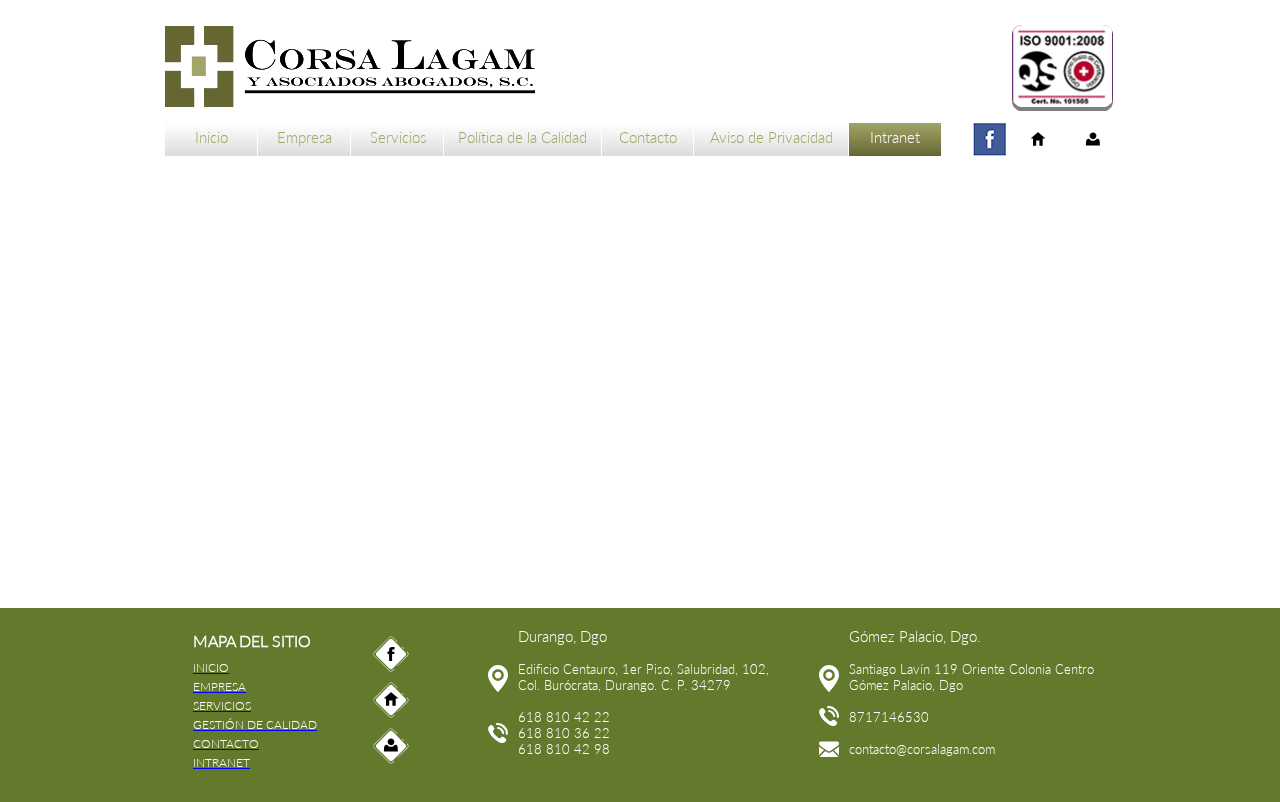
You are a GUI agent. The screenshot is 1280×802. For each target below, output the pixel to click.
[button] (1062, 68)
